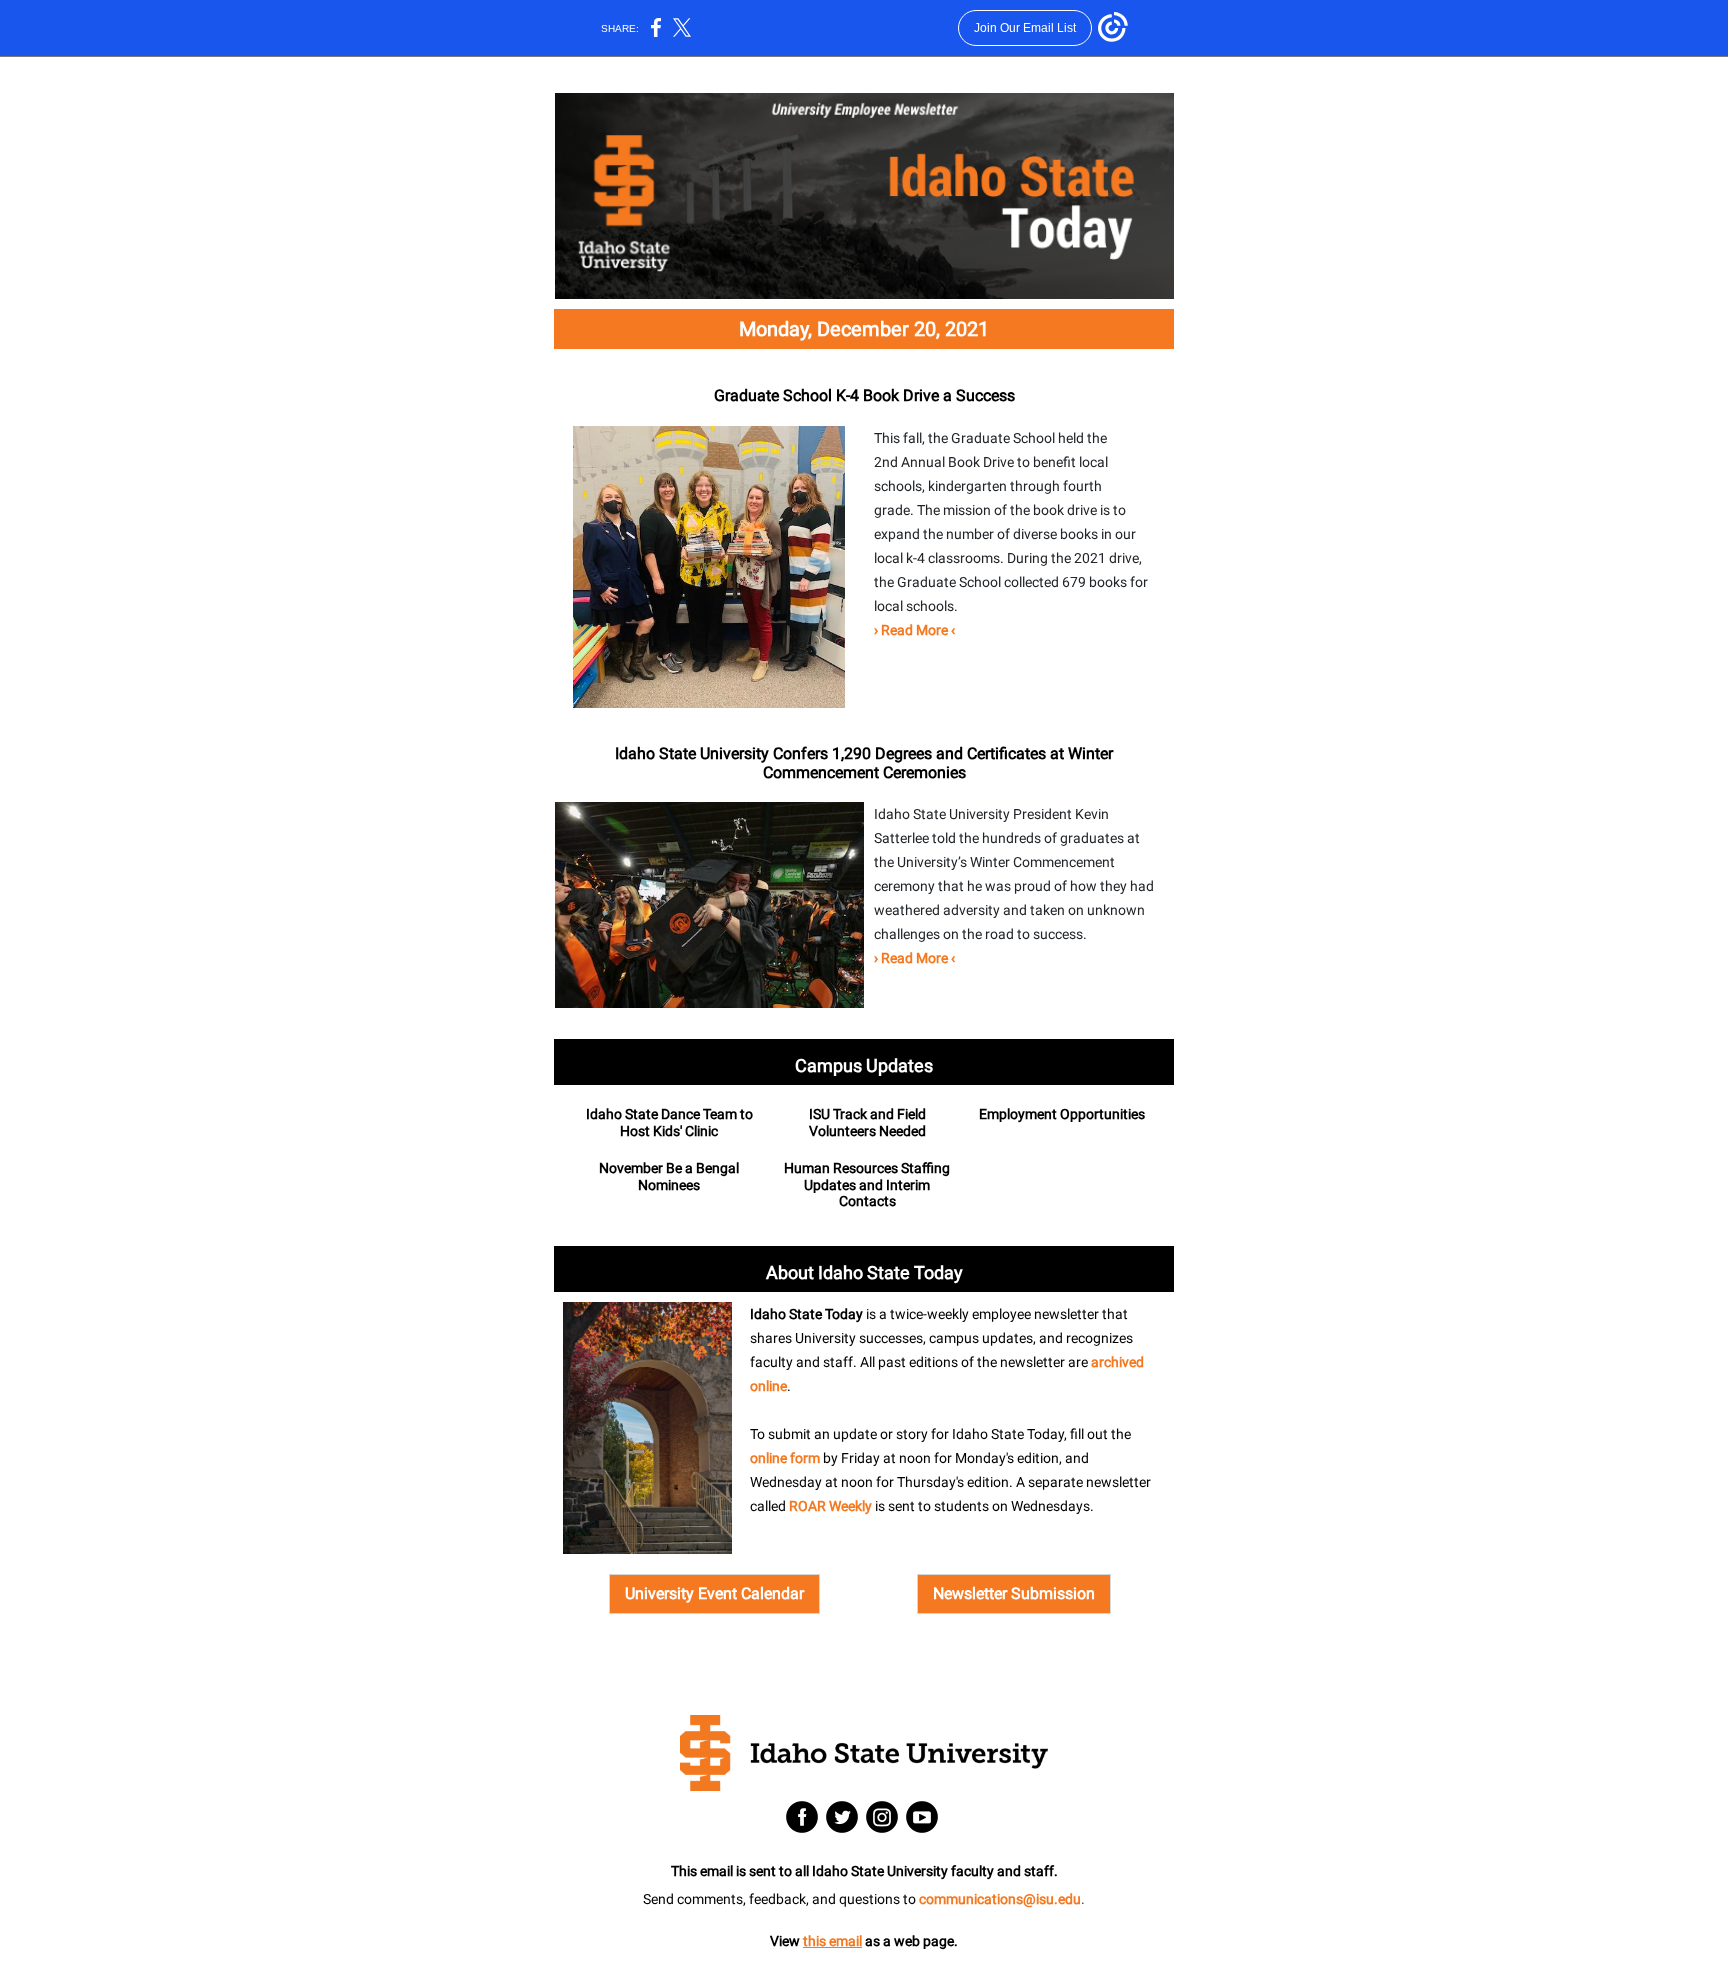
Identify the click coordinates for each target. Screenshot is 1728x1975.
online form (785, 1458)
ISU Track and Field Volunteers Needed (867, 1122)
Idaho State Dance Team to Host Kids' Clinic (669, 1122)
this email (832, 1941)
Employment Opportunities (1062, 1114)
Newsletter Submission (1014, 1593)
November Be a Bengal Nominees (669, 1176)
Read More (914, 630)
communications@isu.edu (1000, 1899)
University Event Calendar (714, 1593)
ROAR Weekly (830, 1506)
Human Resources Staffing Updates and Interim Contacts (867, 1185)
